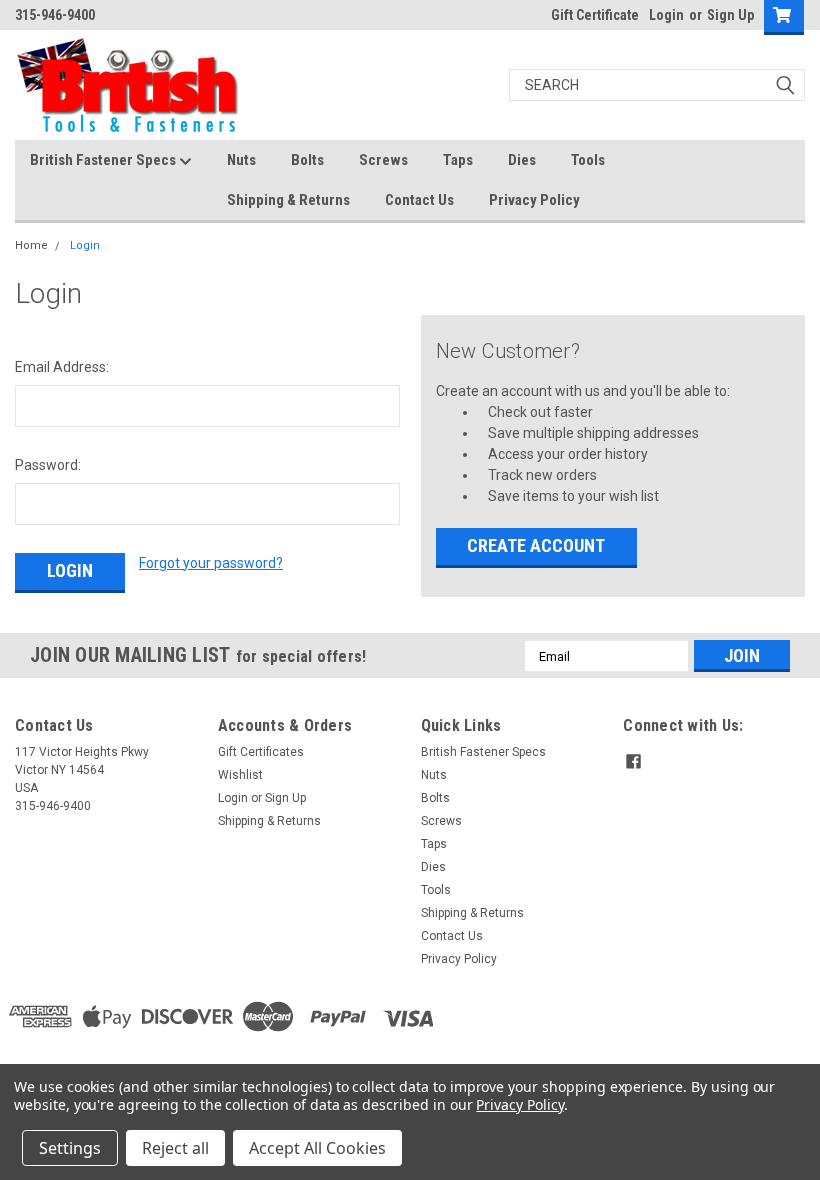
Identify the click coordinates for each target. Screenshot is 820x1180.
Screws (383, 160)
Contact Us (419, 200)
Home (31, 245)
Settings (70, 1148)
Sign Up (730, 15)
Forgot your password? (211, 563)
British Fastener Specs (104, 160)
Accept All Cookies (317, 1148)
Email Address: (62, 367)
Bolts (307, 160)
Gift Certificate (595, 15)
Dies (522, 160)
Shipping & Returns (288, 200)
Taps (458, 160)
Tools (588, 160)
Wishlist (240, 775)
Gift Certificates (261, 752)
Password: (48, 465)
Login (666, 15)
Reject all (175, 1148)
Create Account (536, 545)
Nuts (241, 160)
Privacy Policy (534, 200)
